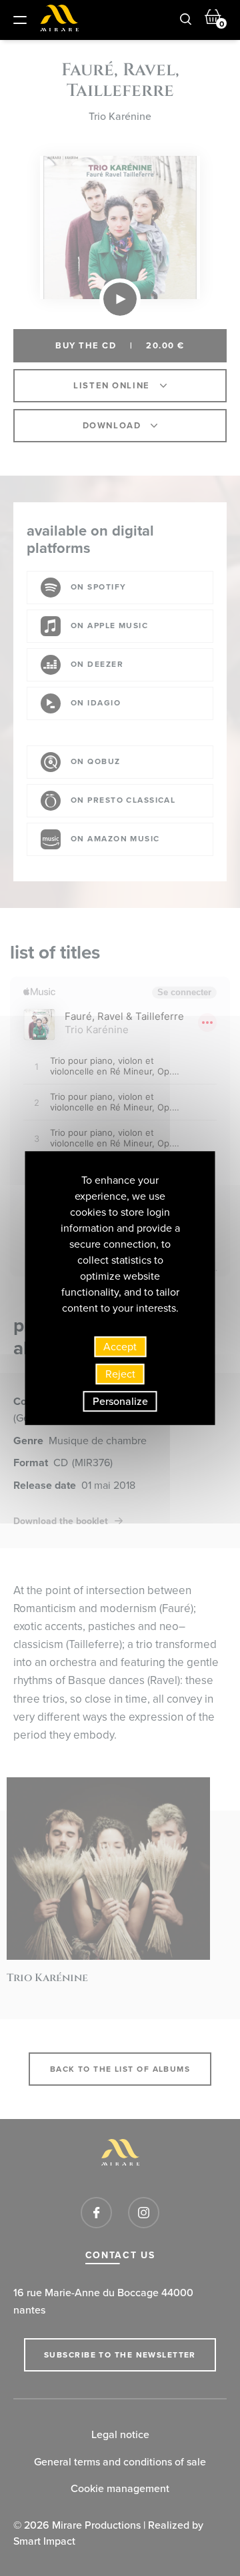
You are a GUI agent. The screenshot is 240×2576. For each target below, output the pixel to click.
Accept (120, 1347)
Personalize (120, 1401)
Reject (120, 1374)
